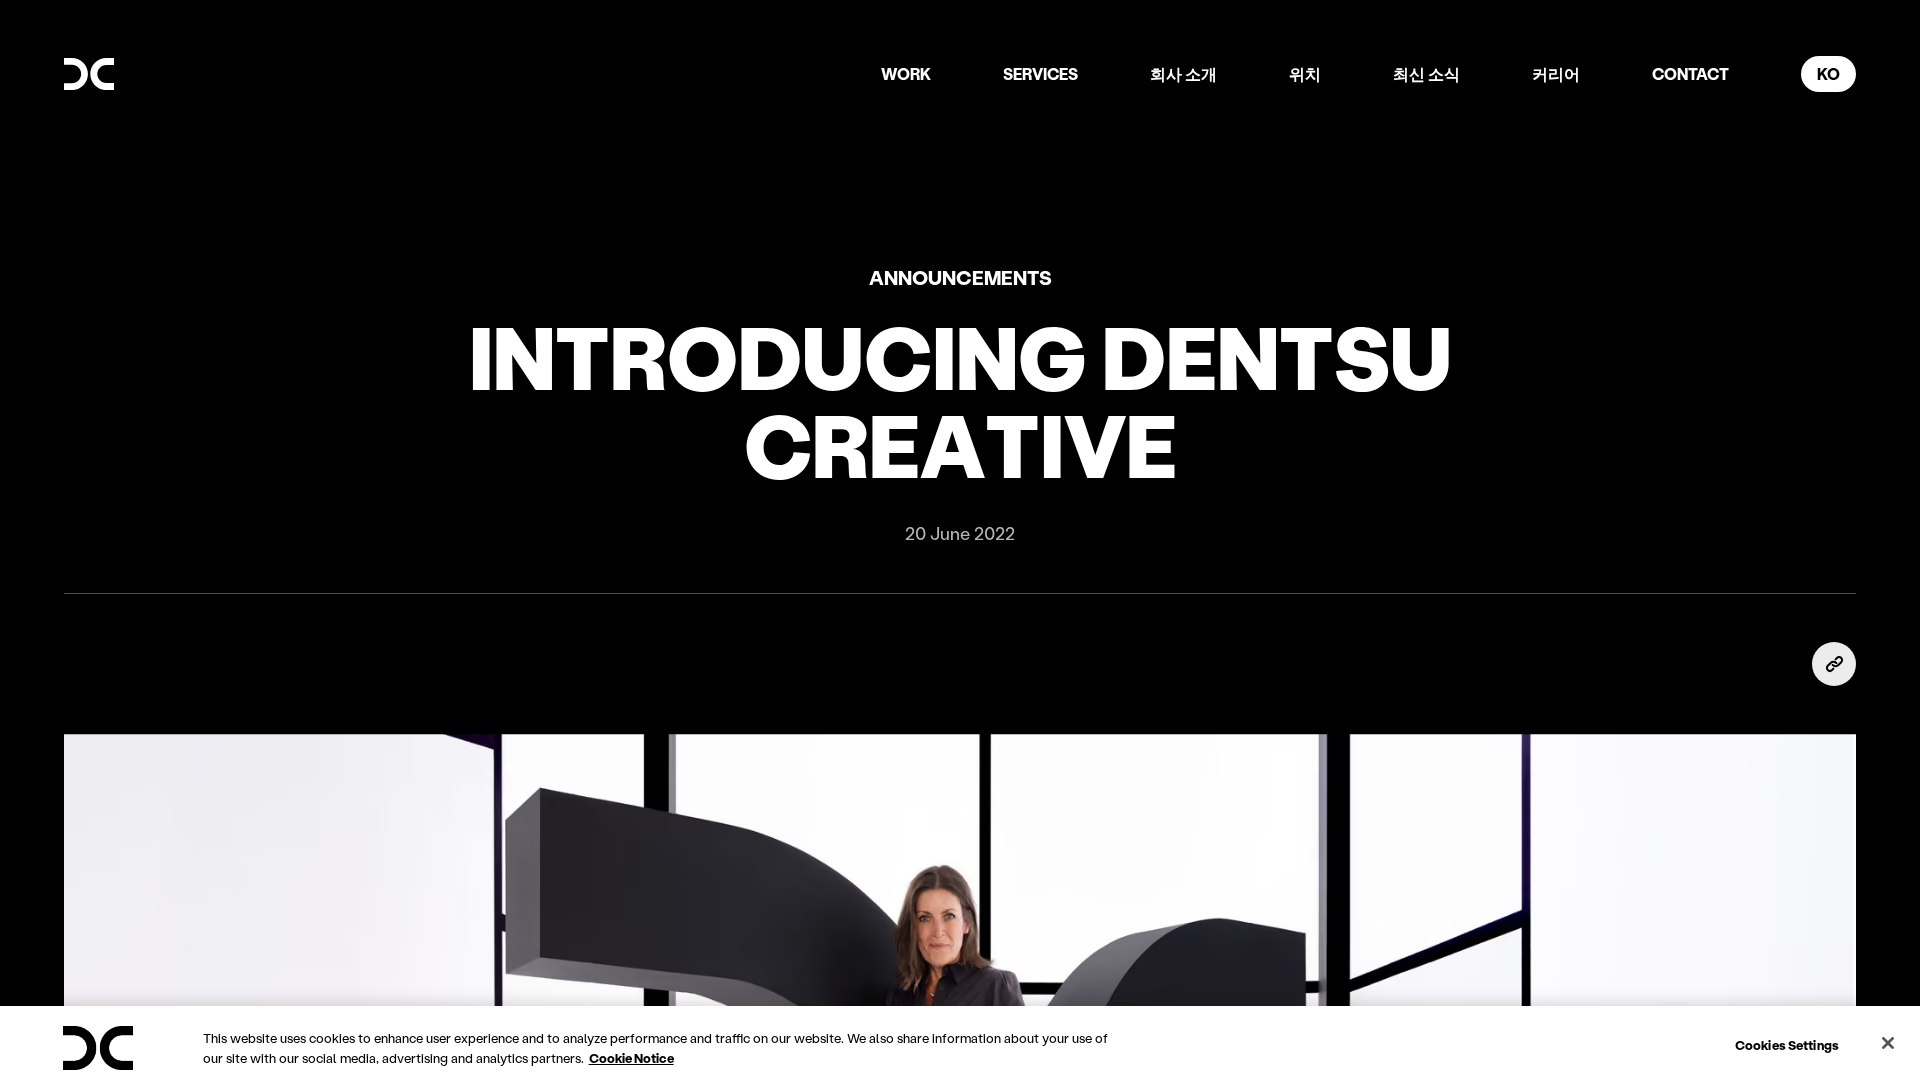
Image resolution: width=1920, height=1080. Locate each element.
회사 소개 (1183, 73)
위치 (1305, 73)
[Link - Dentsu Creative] (89, 74)
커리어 (1556, 73)
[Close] (1888, 1043)
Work (906, 73)
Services (1040, 73)
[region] (960, 1043)
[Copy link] (1834, 664)
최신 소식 (1426, 73)
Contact (1690, 73)
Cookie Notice (631, 1057)
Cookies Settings (1787, 1044)
